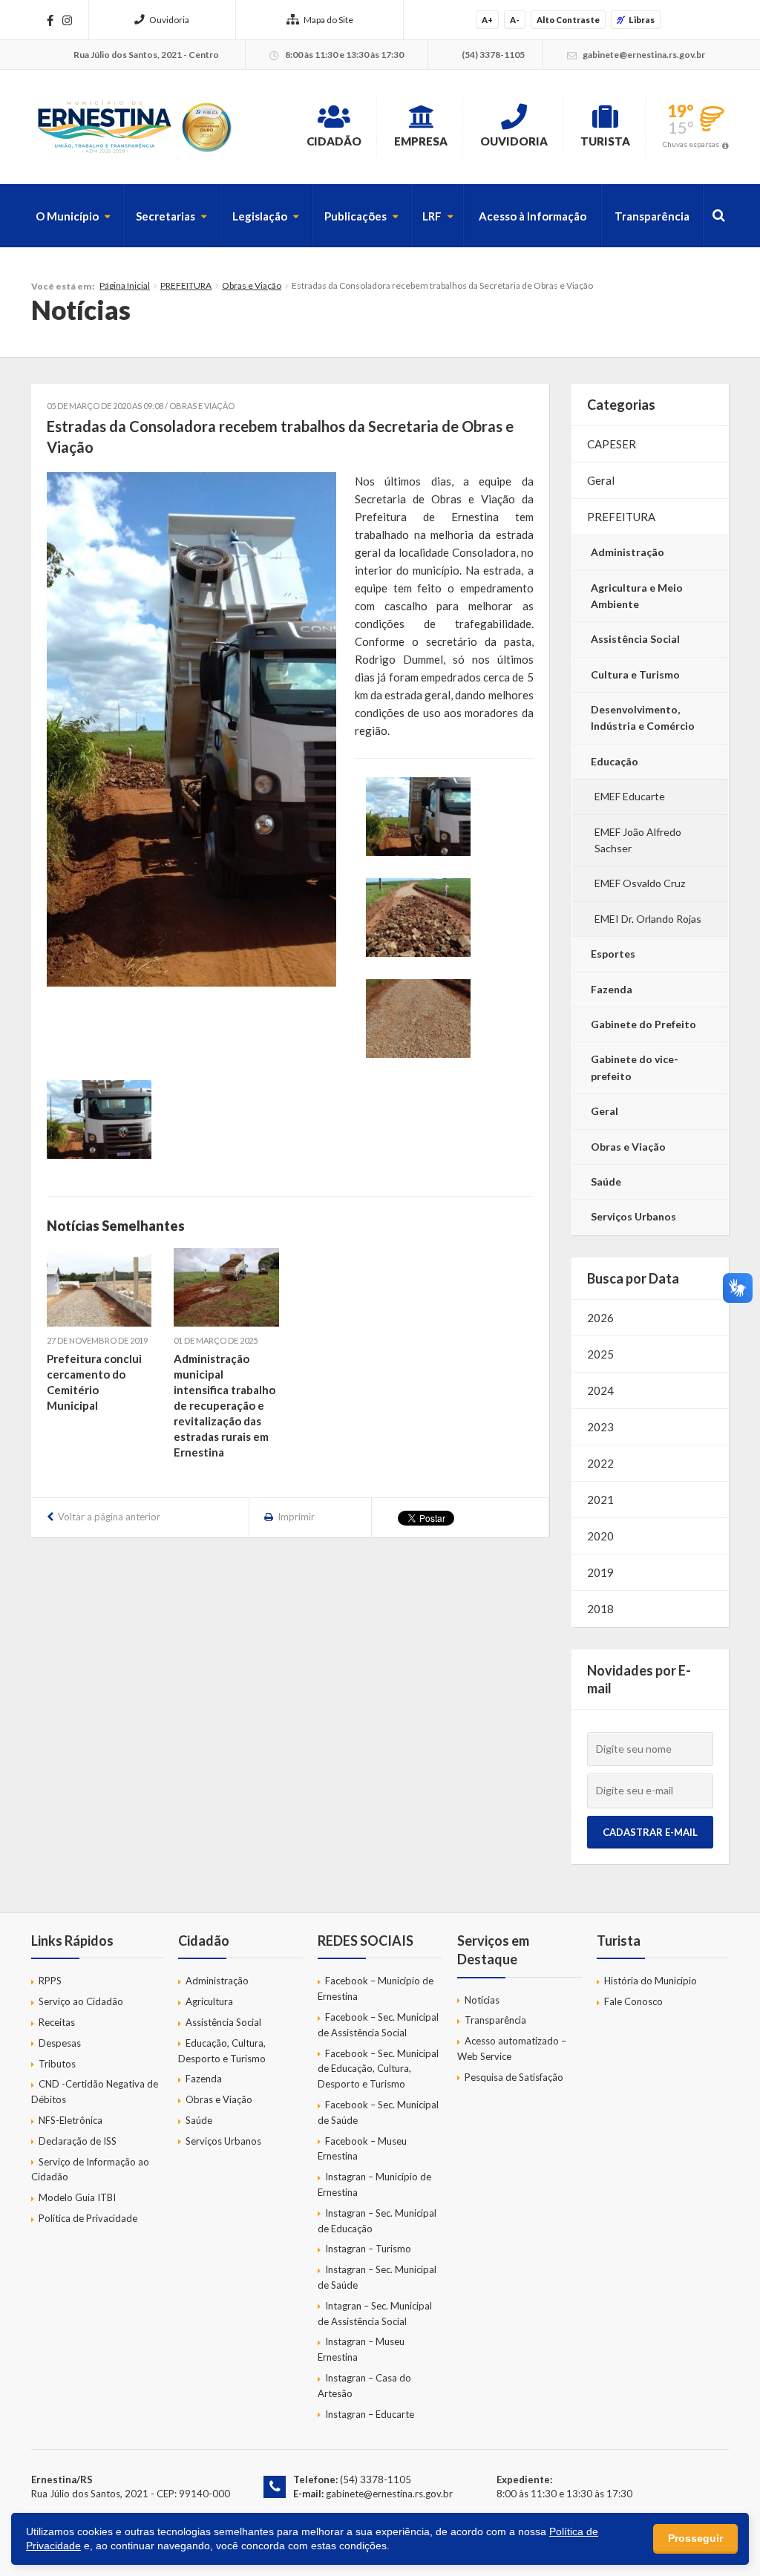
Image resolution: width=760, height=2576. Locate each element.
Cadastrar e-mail (650, 1832)
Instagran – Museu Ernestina (361, 2349)
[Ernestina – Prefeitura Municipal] (134, 127)
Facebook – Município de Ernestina (376, 1988)
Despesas (60, 2043)
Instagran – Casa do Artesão (364, 2386)
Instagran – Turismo (368, 2249)
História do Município (651, 1981)
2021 (600, 1500)
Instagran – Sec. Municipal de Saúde (377, 2277)
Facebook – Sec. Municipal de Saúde (378, 2112)
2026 (600, 1318)
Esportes (613, 954)
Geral (601, 480)
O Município (67, 216)
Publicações (356, 216)
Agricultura (209, 2001)
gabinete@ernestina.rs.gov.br (389, 2494)
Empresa (421, 141)
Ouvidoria (169, 20)
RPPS (50, 1981)
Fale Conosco (633, 2001)
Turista (605, 141)
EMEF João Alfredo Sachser (638, 840)
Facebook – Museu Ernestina (362, 2149)
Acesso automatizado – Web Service (512, 2049)
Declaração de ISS (78, 2141)
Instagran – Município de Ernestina (374, 2184)
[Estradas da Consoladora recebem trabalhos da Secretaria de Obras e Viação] (191, 729)
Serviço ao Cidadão (81, 2001)
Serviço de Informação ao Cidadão (90, 2170)
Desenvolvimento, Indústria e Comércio (643, 717)
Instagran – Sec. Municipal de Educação (377, 2221)
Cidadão (334, 141)
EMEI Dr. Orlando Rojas (648, 919)
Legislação (260, 216)
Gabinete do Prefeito (643, 1024)
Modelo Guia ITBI (77, 2197)
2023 (600, 1427)
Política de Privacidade (88, 2218)
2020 (600, 1536)
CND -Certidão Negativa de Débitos (95, 2092)
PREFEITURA (186, 285)
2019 (600, 1572)
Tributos (57, 2064)
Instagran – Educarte (370, 2414)
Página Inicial (125, 285)
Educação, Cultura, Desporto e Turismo (222, 2051)
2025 (600, 1354)
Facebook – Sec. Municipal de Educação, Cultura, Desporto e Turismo (378, 2069)
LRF (432, 216)
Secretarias (166, 216)
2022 (600, 1463)
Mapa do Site (328, 20)
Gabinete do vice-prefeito (635, 1067)
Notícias (482, 2000)
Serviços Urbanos (633, 1216)
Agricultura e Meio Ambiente (637, 596)
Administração (628, 552)
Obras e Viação (252, 285)
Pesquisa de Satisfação (514, 2077)
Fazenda (612, 989)
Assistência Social (635, 639)
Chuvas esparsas (691, 144)
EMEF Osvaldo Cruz (640, 883)
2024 (600, 1390)
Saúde (606, 1181)
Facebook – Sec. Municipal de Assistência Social (378, 2025)
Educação (615, 761)
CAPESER (612, 444)
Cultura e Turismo (635, 674)
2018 (600, 1609)
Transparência (652, 216)
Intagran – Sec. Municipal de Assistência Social (375, 2314)
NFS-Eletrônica (71, 2120)
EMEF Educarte (630, 796)
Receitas (57, 2022)
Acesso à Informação (533, 216)
